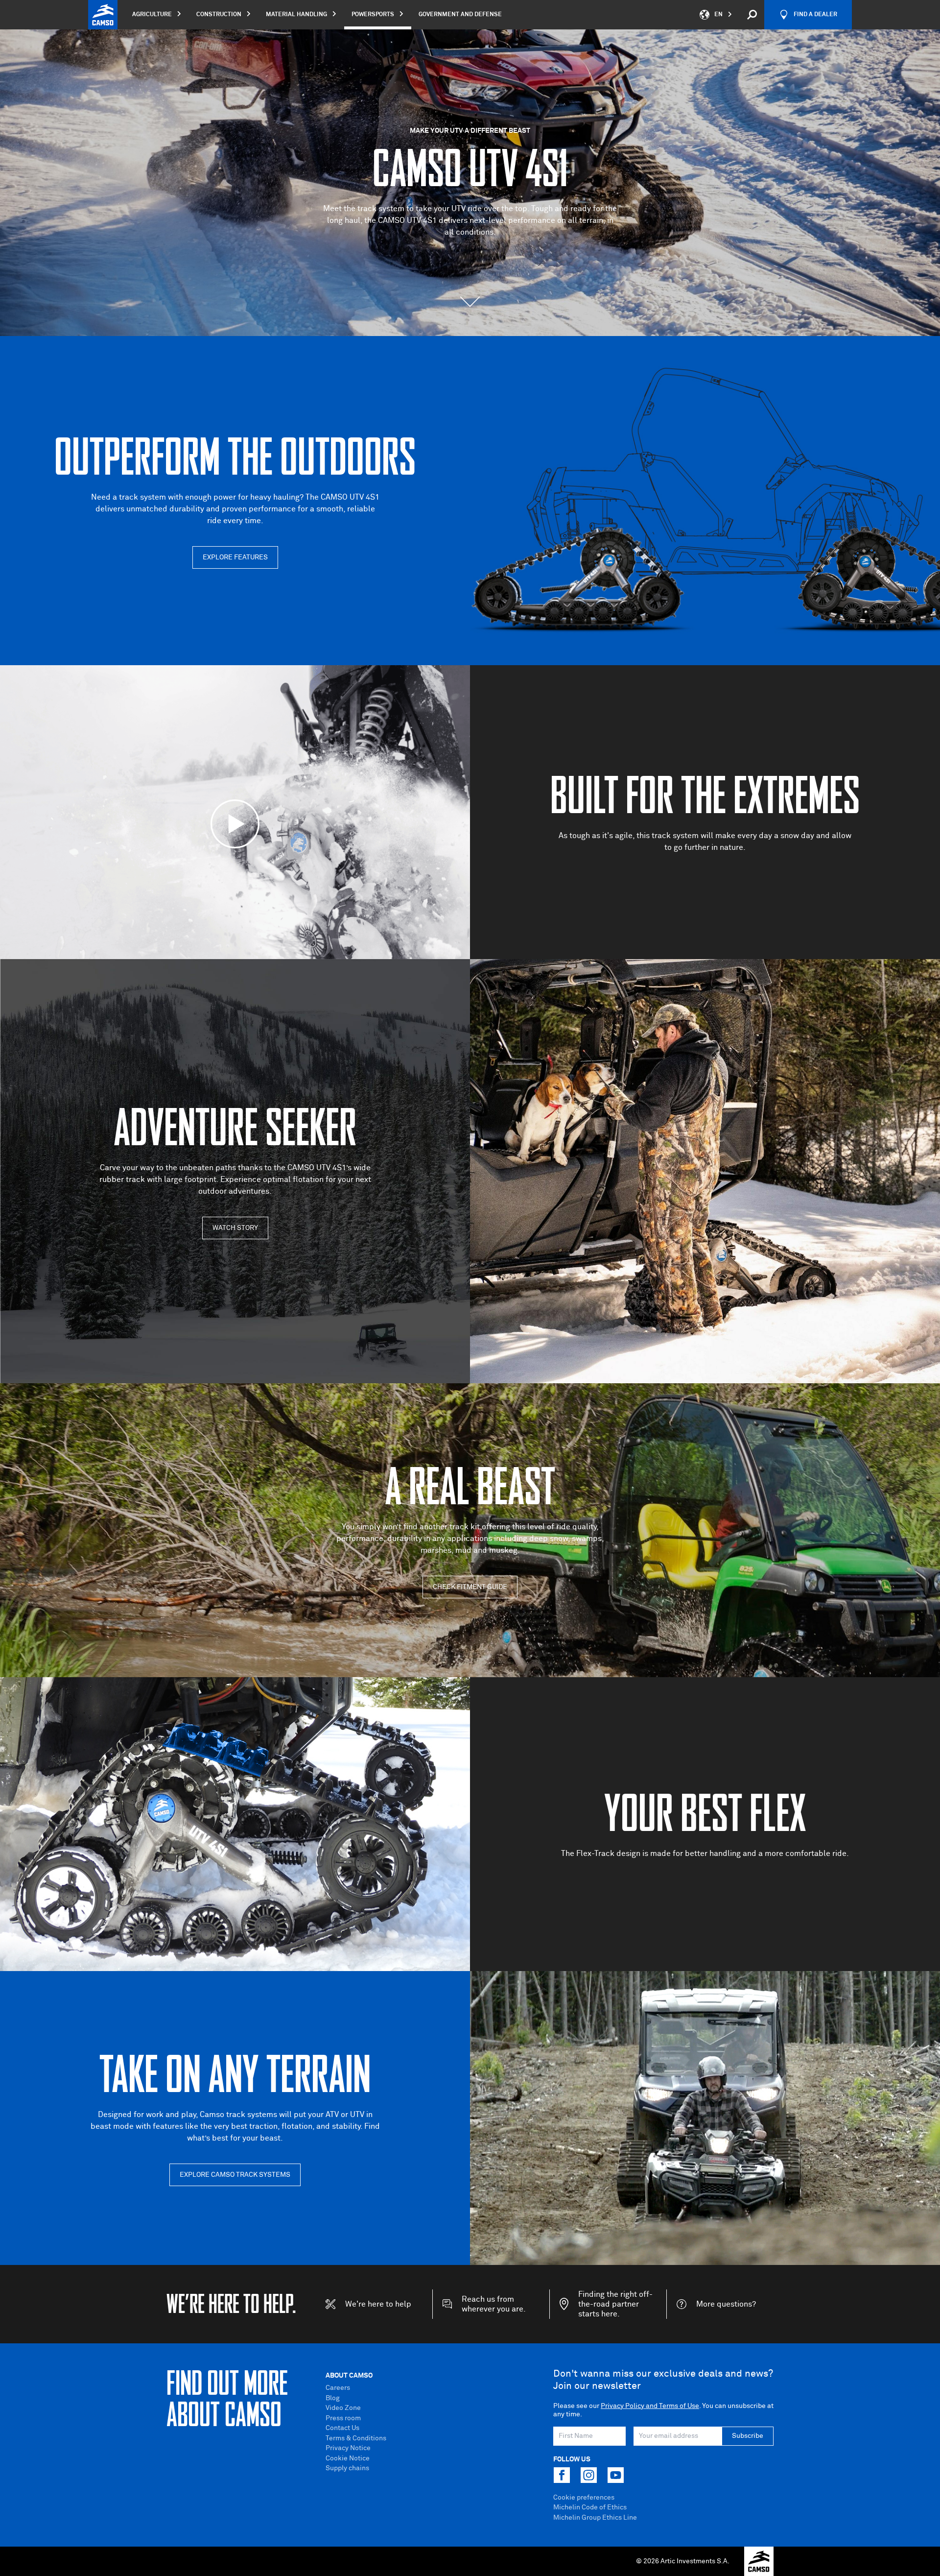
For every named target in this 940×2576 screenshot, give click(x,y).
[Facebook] (562, 2475)
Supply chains (347, 2468)
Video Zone (343, 2408)
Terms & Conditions (356, 2438)
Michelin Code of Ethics (590, 2507)
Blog (333, 2398)
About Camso (349, 2376)
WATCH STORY (235, 1228)
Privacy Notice (348, 2448)
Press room (343, 2418)
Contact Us (342, 2428)
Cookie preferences (584, 2498)
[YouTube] (615, 2475)
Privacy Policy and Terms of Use (650, 2406)
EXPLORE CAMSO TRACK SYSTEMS (235, 2175)
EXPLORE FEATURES (235, 557)
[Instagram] (588, 2475)
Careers (338, 2388)
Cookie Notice (348, 2458)
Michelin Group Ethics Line (595, 2518)
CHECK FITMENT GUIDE (470, 1587)
